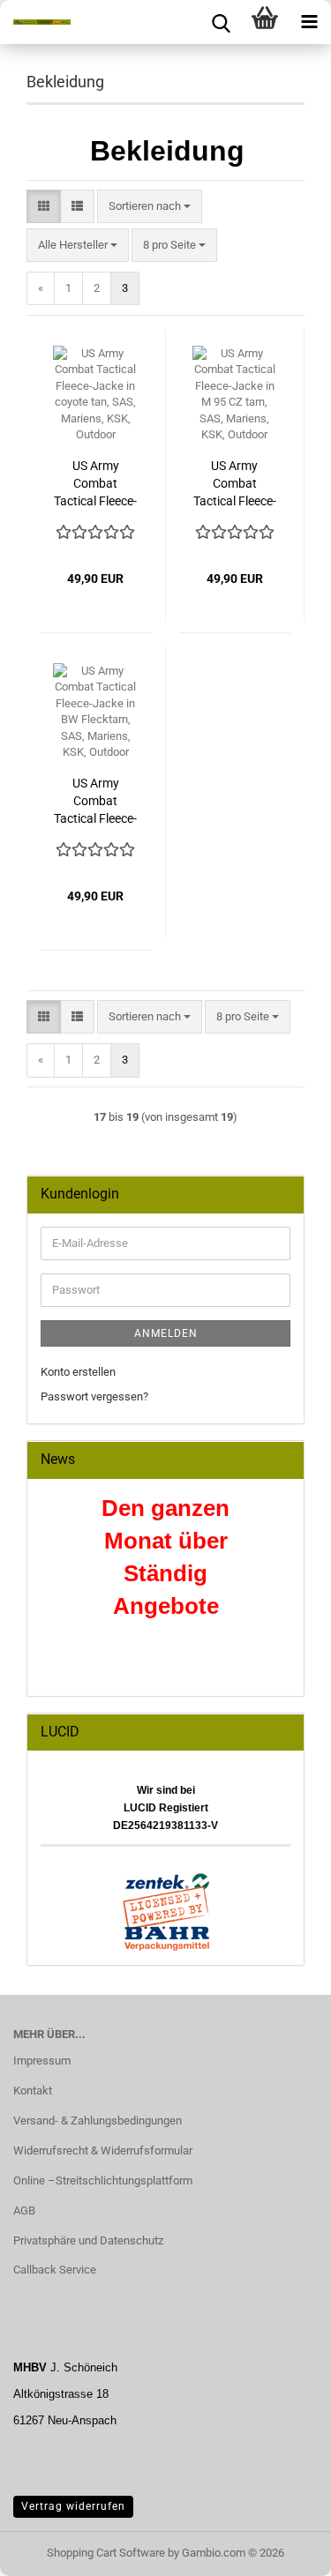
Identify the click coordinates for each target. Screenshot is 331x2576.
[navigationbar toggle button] (309, 22)
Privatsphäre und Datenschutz (88, 2240)
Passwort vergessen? (94, 1396)
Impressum (42, 2061)
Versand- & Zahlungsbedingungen (98, 2121)
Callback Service (55, 2270)
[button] (44, 207)
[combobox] (150, 207)
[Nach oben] (282, 2550)
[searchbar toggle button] (221, 22)
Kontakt (33, 2091)
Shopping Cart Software (106, 2553)
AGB (24, 2210)
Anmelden (166, 1333)
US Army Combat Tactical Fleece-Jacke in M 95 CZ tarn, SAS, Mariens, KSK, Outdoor (235, 484)
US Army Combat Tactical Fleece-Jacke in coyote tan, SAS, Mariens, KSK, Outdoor (95, 484)
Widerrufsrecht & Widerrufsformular (103, 2150)
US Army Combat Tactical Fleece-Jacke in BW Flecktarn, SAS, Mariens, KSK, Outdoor (95, 802)
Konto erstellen (78, 1372)
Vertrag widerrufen (73, 2506)
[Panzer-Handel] (35, 22)
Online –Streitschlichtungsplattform (103, 2180)
